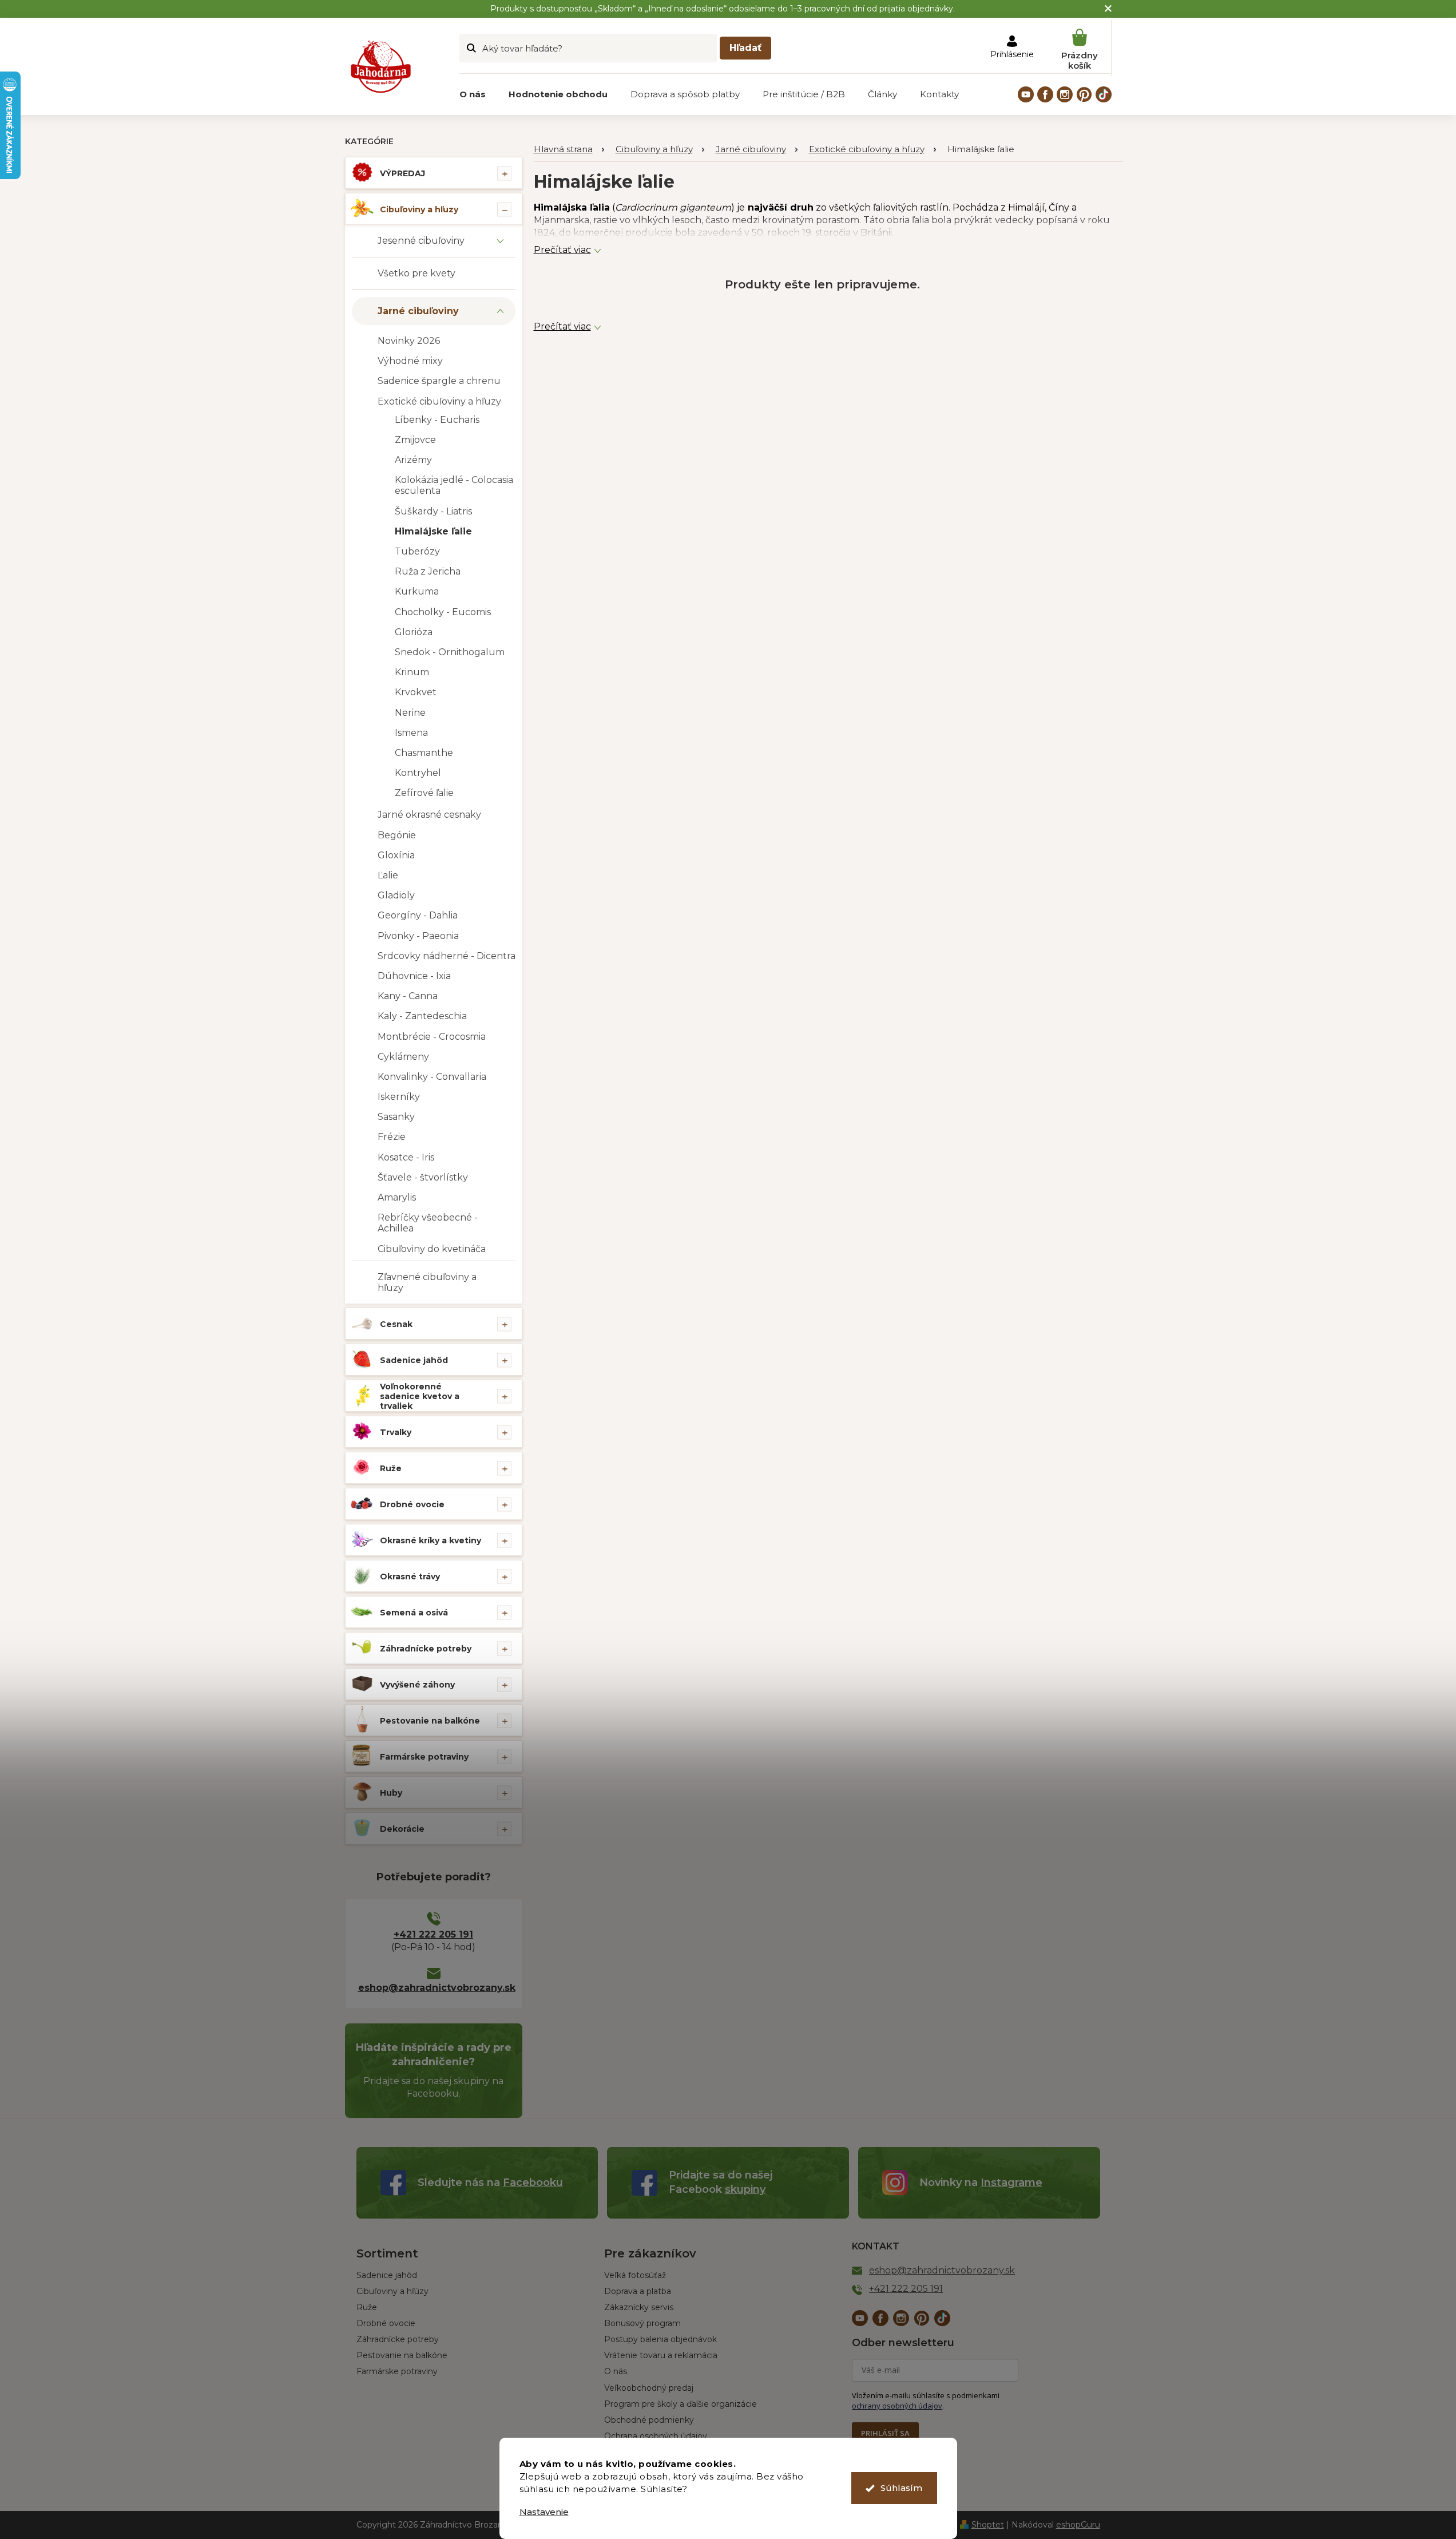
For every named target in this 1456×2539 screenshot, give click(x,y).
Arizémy (413, 460)
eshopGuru (1078, 2525)
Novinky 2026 (409, 341)
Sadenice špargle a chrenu (439, 381)
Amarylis (397, 1197)
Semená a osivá (414, 1613)
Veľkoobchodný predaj (649, 2388)
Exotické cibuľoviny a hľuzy (439, 401)
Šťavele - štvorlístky (423, 1177)
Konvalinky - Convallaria (432, 1077)
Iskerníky (399, 1097)
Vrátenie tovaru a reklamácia (661, 2355)
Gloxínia (396, 855)
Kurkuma (417, 591)
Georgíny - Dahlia (418, 915)
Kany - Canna (408, 996)
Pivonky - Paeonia (418, 936)
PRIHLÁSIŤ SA (885, 2433)
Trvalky (396, 1432)
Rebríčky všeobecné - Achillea (428, 1223)
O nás (616, 2371)
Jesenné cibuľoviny (421, 241)
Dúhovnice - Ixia (414, 976)
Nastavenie (544, 2512)
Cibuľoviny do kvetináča (432, 1249)
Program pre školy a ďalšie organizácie (681, 2404)
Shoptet (988, 2525)
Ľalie (388, 875)
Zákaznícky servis (639, 2307)
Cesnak (396, 1324)
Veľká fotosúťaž (635, 2275)
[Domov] (569, 150)
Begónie (397, 835)
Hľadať (745, 48)
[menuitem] (473, 94)
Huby (391, 1793)
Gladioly (396, 895)
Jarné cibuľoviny (418, 311)
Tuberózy (417, 551)
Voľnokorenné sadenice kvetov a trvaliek (420, 1396)
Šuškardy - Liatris (433, 511)
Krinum (412, 672)
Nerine (410, 713)
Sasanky (396, 1117)
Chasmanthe (424, 753)
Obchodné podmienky (649, 2420)
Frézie (392, 1137)
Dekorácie (402, 1829)
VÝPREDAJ (402, 173)
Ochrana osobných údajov (656, 2436)
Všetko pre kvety (416, 273)
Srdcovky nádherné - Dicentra (447, 956)
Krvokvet (416, 692)
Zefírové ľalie (424, 793)
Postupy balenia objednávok (660, 2339)
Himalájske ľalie (433, 531)
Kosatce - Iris (406, 1157)
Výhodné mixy (410, 361)
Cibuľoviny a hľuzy (419, 209)
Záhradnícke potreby (426, 1649)
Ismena (411, 733)
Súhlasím (901, 2488)
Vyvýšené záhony (417, 1685)
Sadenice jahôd (414, 1360)
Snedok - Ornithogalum (450, 652)
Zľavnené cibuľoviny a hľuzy (427, 1282)
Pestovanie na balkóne (430, 1721)
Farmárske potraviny (424, 1757)
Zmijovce (415, 440)
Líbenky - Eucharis (437, 420)
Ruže (391, 1468)
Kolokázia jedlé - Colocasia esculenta (454, 485)
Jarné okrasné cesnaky (429, 815)
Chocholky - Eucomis (443, 612)
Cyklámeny (403, 1057)
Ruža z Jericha (428, 571)
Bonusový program (642, 2323)
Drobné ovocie (412, 1504)
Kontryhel (418, 773)
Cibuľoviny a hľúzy (392, 2291)
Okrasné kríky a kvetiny (431, 1540)
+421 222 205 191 (433, 1934)
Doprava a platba (638, 2291)
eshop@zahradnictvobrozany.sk (434, 1988)
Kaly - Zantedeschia (422, 1016)
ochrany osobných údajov (897, 2406)
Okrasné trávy (410, 1577)
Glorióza (414, 632)
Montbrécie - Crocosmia (432, 1037)
